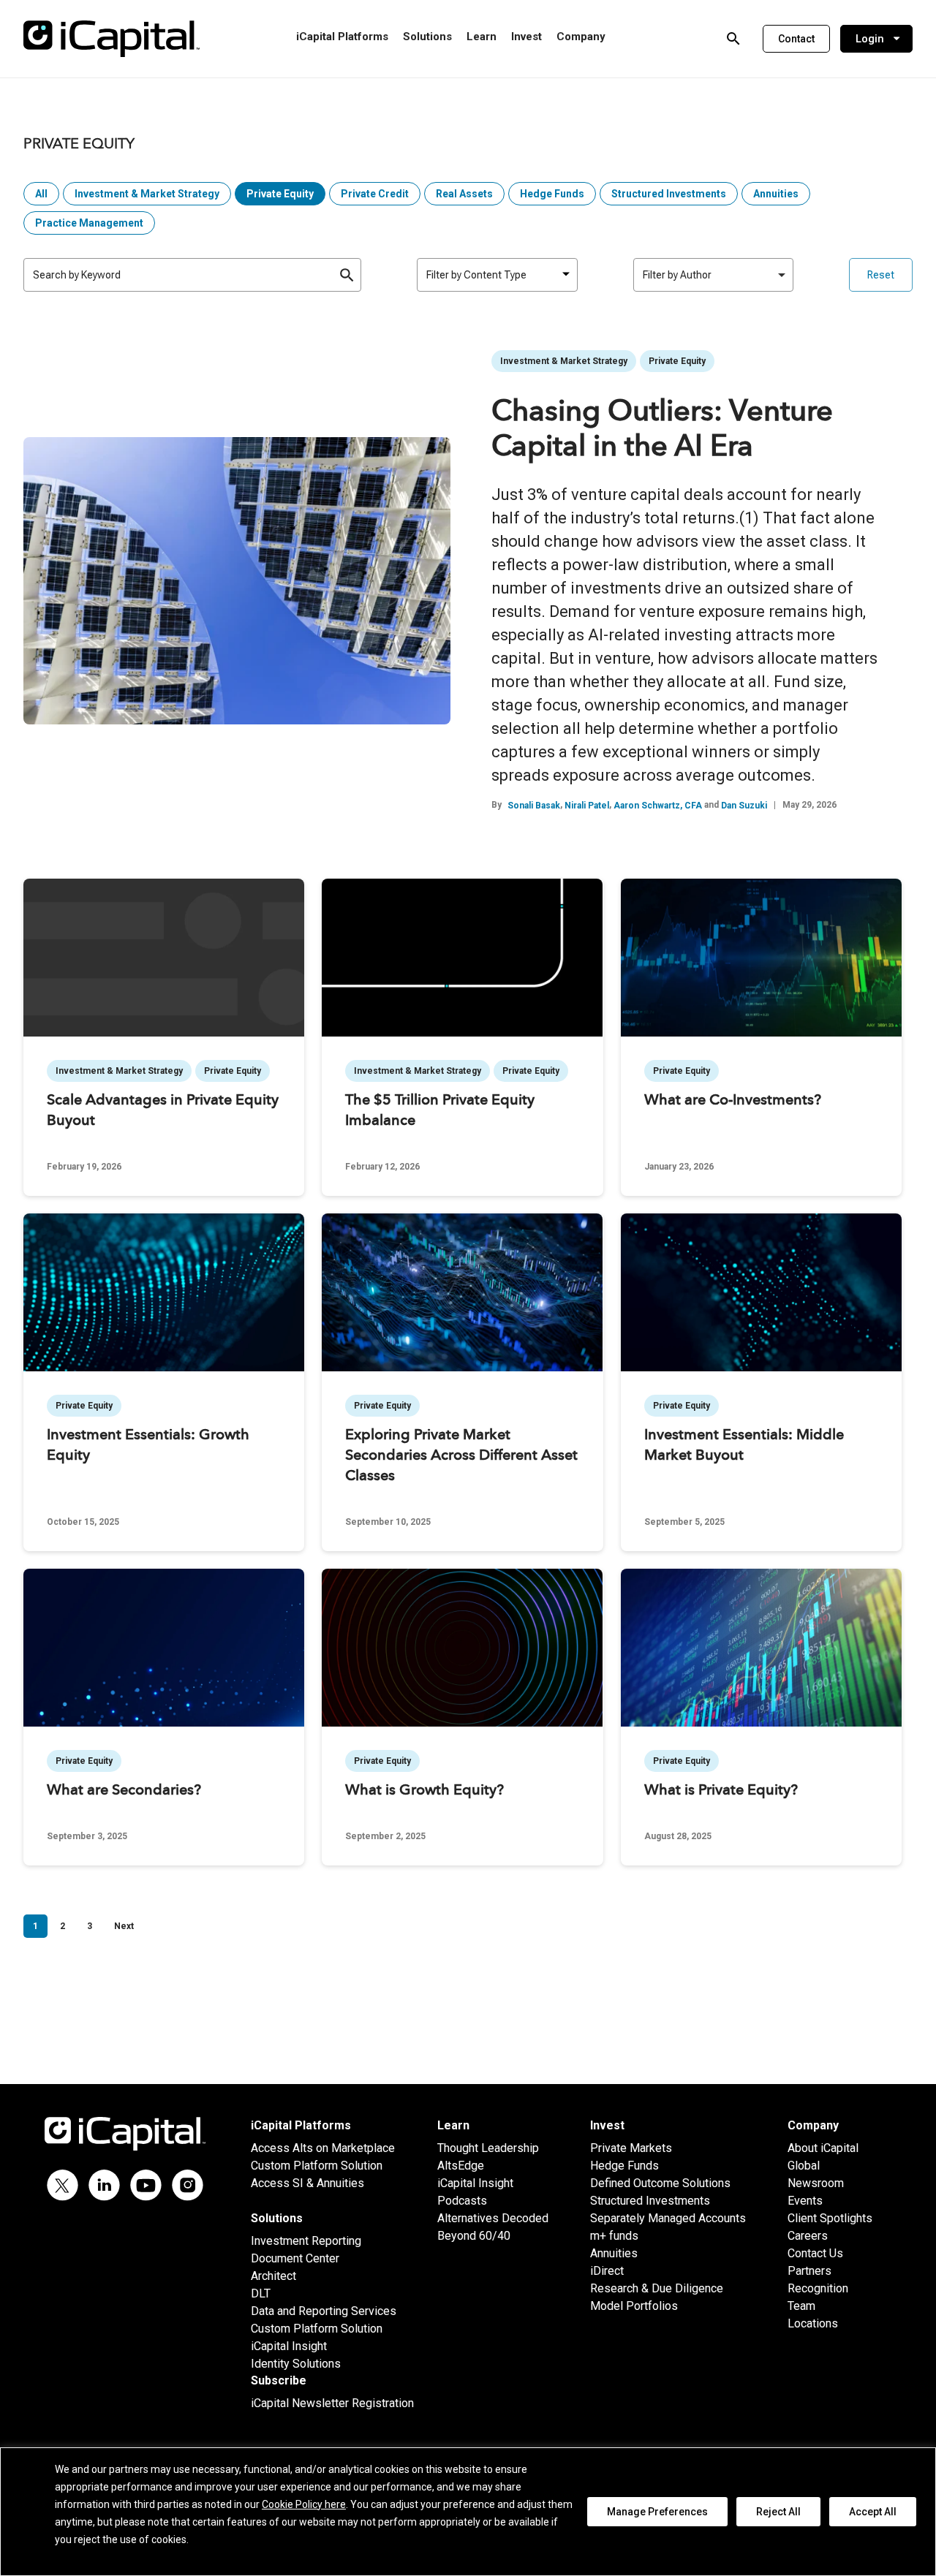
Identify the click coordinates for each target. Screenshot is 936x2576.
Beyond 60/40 (474, 2236)
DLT (261, 2293)
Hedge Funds (552, 194)
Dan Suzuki (744, 806)
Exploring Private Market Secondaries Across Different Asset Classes (461, 1456)
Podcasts (462, 2201)
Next (124, 1926)
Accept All (873, 2512)
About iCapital (823, 2148)
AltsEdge (461, 2166)
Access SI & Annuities (307, 2183)
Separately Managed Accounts (668, 2218)
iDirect (607, 2271)
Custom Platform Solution (317, 2166)
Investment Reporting (306, 2241)
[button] (796, 39)
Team (801, 2306)
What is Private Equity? (721, 1791)
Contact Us (815, 2253)
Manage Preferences (657, 2512)
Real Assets (464, 194)
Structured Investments (669, 194)
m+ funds (614, 2236)
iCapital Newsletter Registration (332, 2403)
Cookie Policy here (304, 2504)
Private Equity (280, 194)
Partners (809, 2271)
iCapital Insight (289, 2346)
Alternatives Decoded (493, 2218)
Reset (881, 275)
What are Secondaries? (124, 1791)
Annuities (776, 194)
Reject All (778, 2512)
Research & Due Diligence (657, 2288)
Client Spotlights (830, 2218)
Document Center (295, 2258)
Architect (273, 2276)
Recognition (818, 2288)
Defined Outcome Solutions (660, 2183)
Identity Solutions (296, 2364)
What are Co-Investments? (733, 1101)
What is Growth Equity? (424, 1791)
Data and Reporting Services (324, 2311)
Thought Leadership (488, 2148)
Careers (808, 2236)
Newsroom (816, 2183)
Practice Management (89, 223)
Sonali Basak (534, 806)
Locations (813, 2323)
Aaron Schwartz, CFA (658, 806)
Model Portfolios (634, 2306)
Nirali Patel (587, 806)
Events (805, 2201)
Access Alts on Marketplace (323, 2148)
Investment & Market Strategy (147, 194)
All (41, 194)
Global (804, 2166)
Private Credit (375, 194)
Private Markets (631, 2148)
